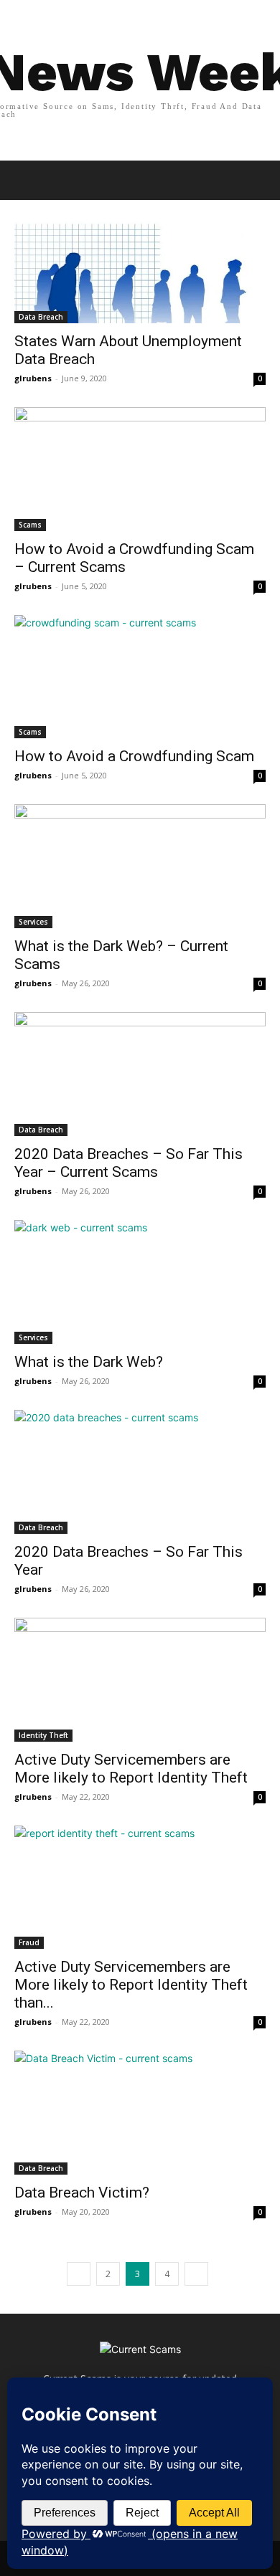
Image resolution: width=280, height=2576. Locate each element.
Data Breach (41, 317)
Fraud (29, 1942)
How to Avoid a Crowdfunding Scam (134, 756)
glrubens (33, 378)
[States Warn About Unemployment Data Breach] (140, 261)
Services (33, 922)
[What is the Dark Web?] (140, 1282)
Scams (30, 525)
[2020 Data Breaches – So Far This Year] (140, 1472)
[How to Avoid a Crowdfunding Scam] (140, 677)
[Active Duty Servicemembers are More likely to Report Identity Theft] (140, 1680)
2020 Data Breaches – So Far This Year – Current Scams (129, 1163)
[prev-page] (79, 2274)
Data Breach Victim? (82, 2193)
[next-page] (196, 2274)
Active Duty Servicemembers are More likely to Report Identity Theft (131, 1769)
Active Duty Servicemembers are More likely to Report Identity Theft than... (131, 1985)
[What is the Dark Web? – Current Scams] (140, 866)
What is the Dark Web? (89, 1362)
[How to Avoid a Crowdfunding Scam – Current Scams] (140, 469)
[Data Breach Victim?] (140, 2113)
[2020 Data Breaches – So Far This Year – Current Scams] (140, 1074)
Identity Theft (43, 1735)
